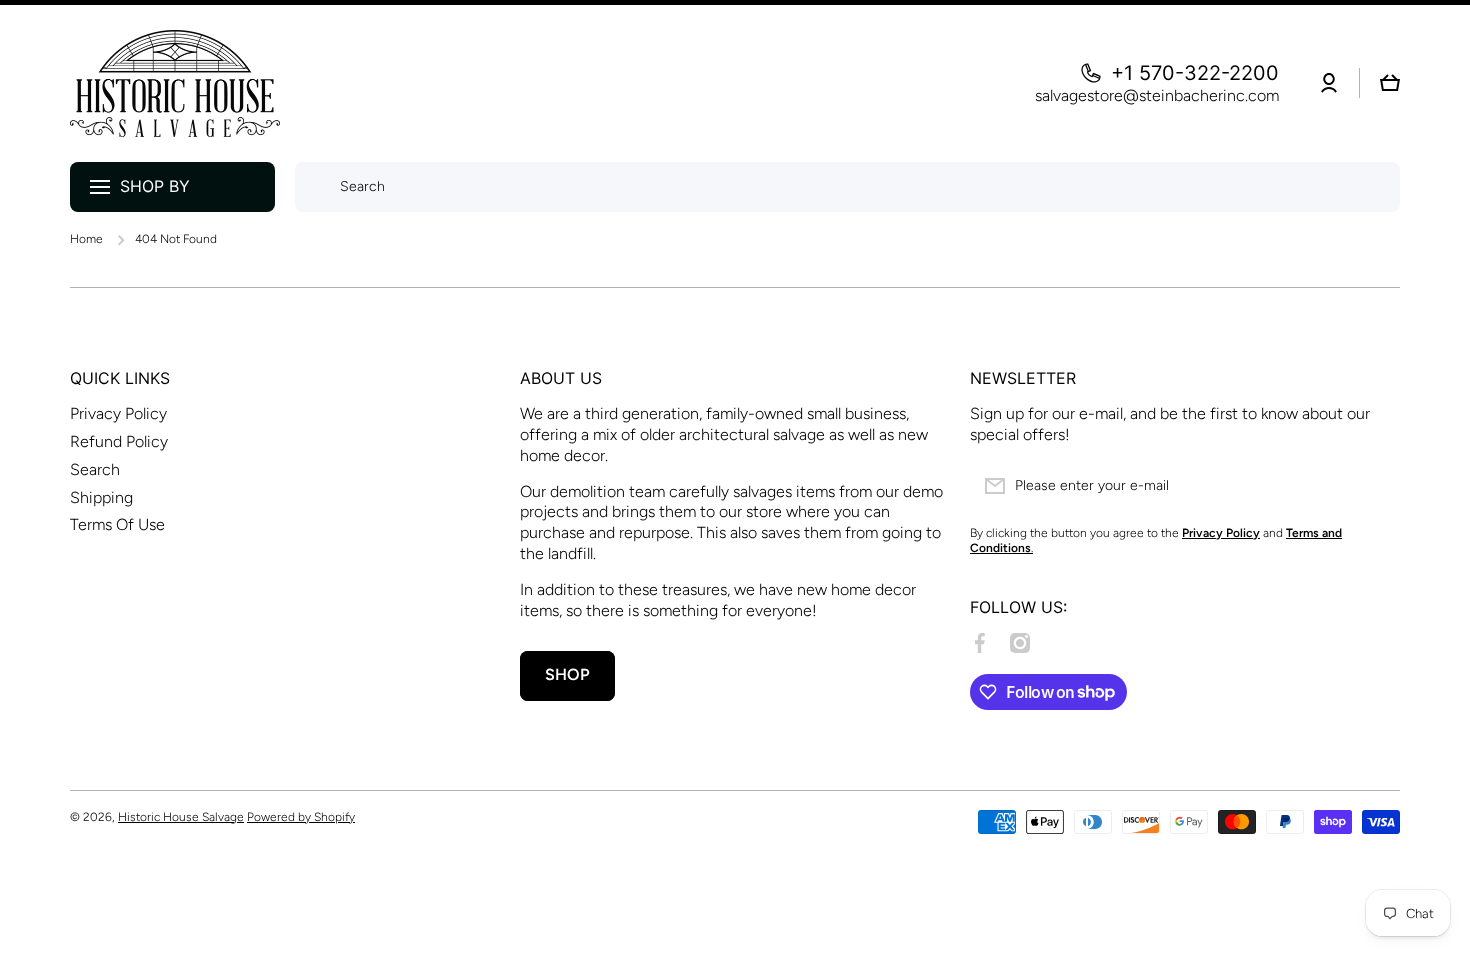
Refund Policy (119, 441)
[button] (1390, 83)
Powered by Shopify (301, 817)
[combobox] (847, 187)
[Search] (312, 187)
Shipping (101, 497)
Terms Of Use (117, 524)
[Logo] (175, 83)
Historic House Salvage (181, 817)
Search (95, 469)
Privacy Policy (118, 413)
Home (86, 239)
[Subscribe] (1375, 486)
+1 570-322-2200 (1195, 73)
